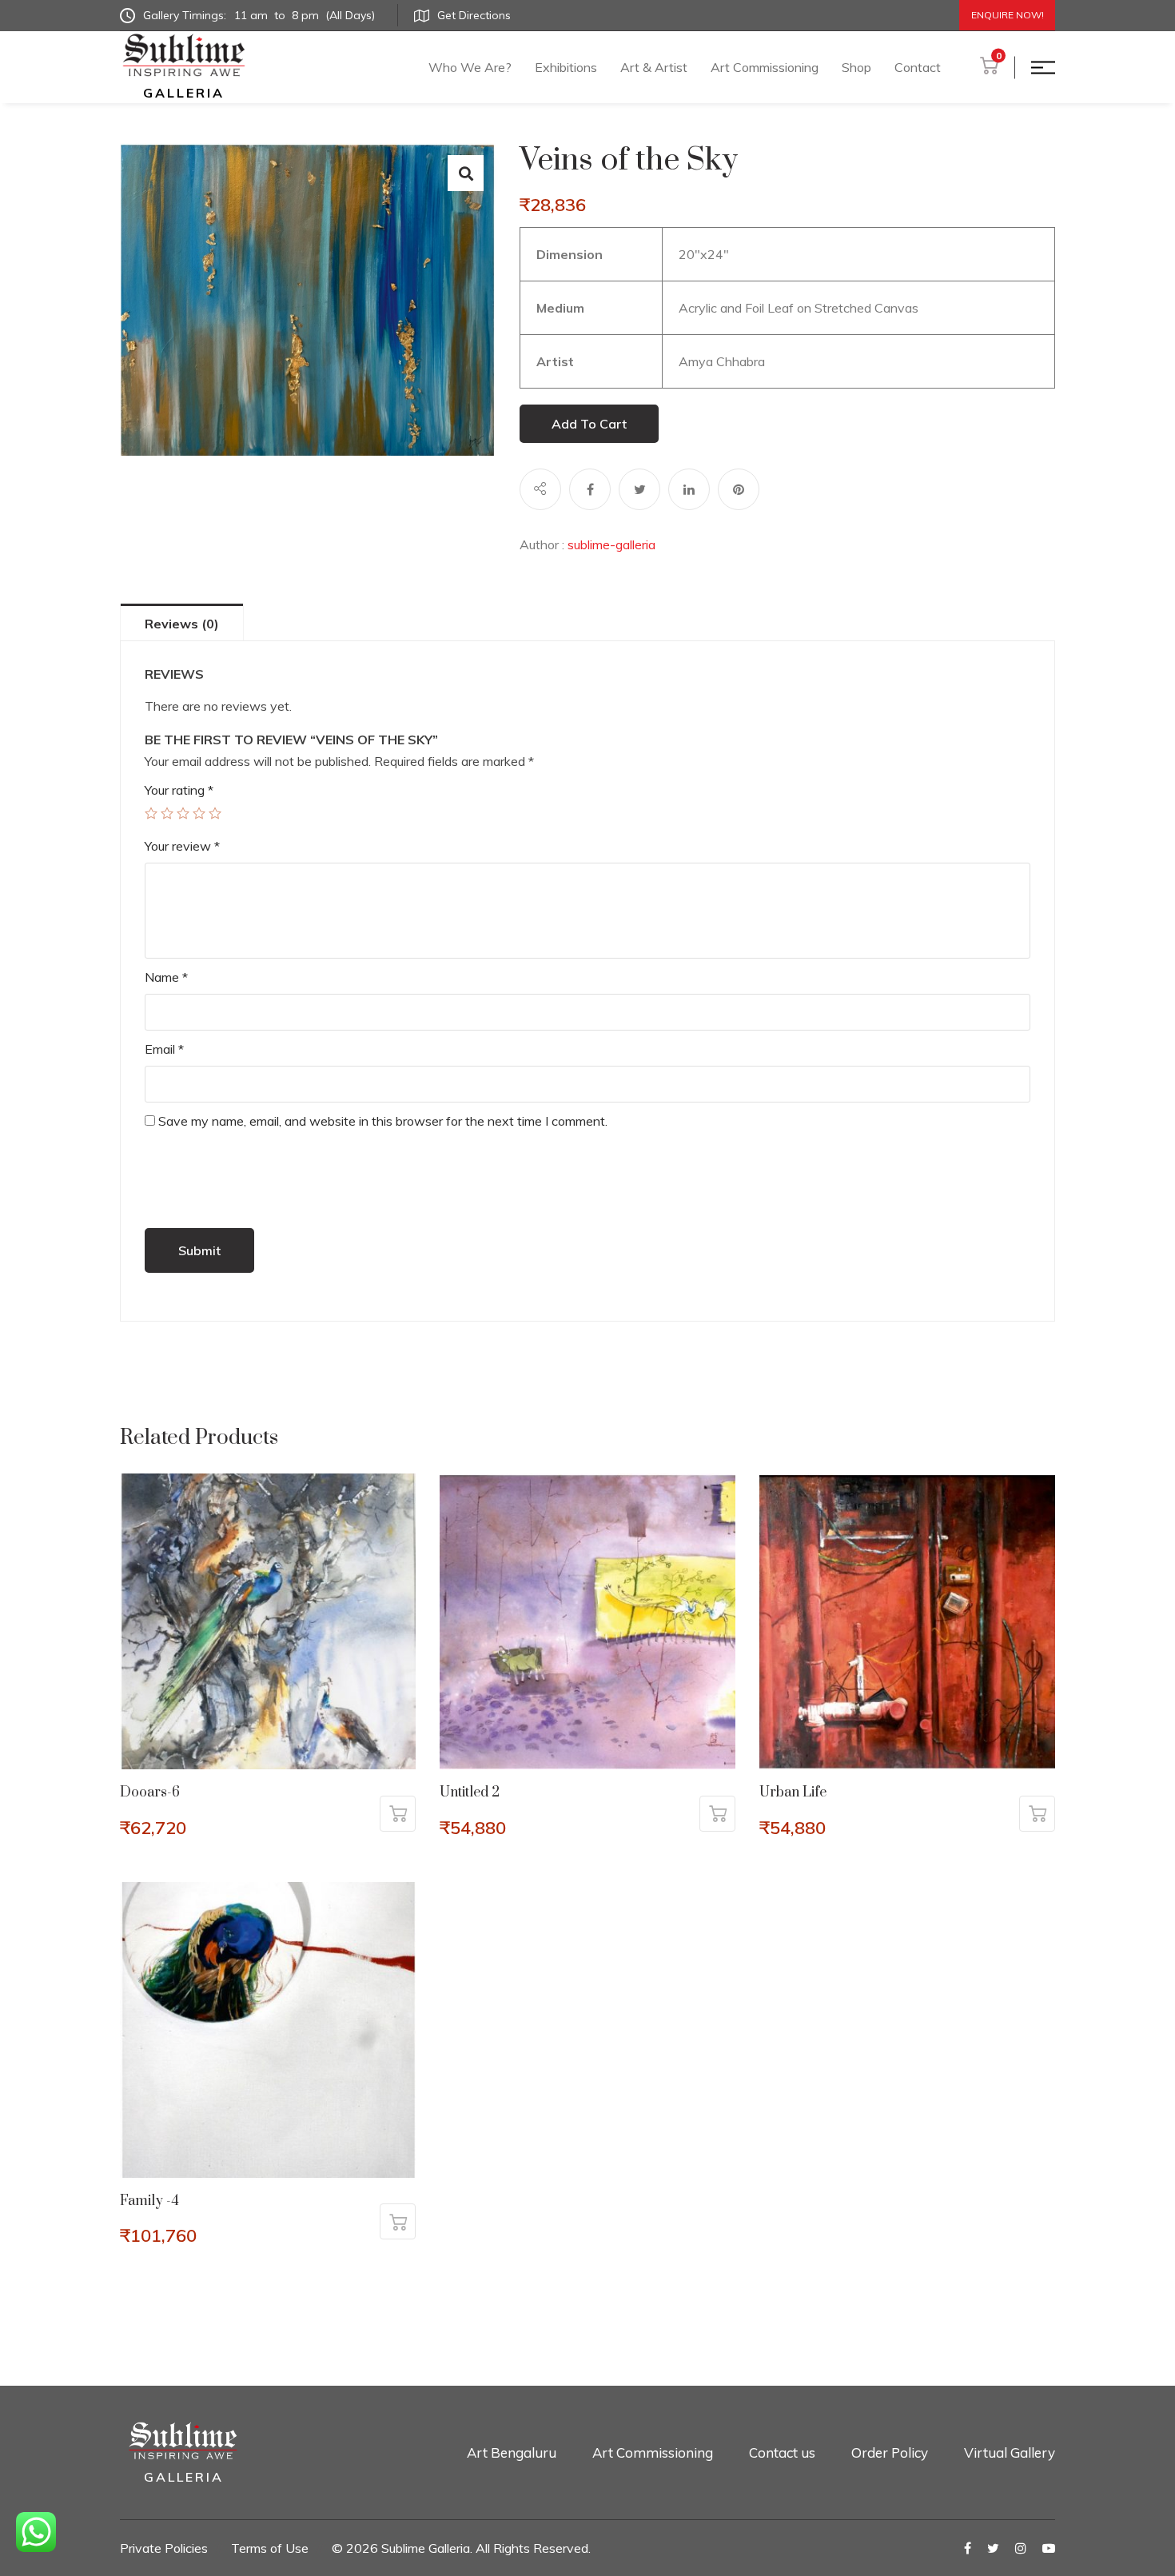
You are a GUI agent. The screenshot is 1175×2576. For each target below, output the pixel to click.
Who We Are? (470, 67)
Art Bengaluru (512, 2452)
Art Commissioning (765, 67)
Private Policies (164, 2548)
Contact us (782, 2452)
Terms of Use (270, 2548)
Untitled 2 (470, 1792)
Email (164, 1049)
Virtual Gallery (1010, 2452)
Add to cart (589, 424)
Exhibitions (566, 67)
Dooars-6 (150, 1792)
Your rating (179, 790)
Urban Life (793, 1792)
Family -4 (149, 2201)
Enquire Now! (1008, 15)
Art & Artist (654, 67)
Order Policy (890, 2452)
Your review (182, 846)
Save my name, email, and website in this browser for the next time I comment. (383, 1121)
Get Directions (474, 15)
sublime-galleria (611, 544)
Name (166, 977)
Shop (856, 67)
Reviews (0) (182, 624)
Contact (918, 67)
